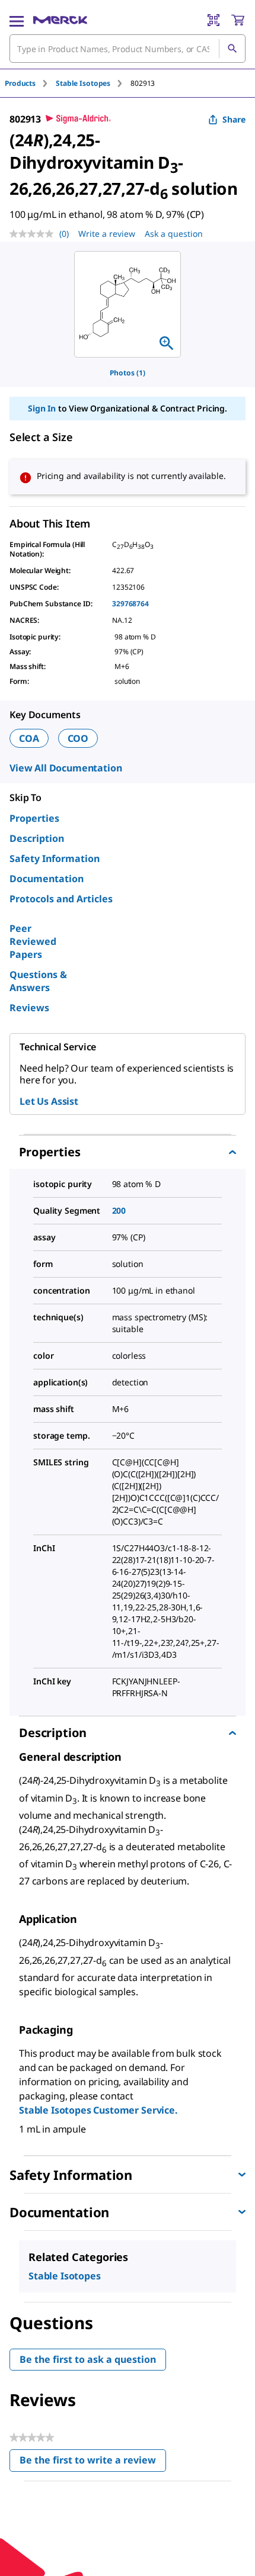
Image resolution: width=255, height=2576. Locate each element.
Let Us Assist (49, 1101)
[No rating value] (34, 234)
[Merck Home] (60, 20)
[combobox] (128, 49)
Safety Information (55, 858)
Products (20, 83)
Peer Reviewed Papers (33, 941)
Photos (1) (128, 373)
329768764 (130, 604)
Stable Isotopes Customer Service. (98, 2110)
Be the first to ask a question (88, 2359)
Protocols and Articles (61, 899)
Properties (34, 818)
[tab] (30, 83)
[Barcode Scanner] (213, 20)
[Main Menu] (17, 20)
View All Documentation (66, 768)
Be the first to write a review (93, 2463)
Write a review (107, 234)
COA (29, 738)
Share (234, 119)
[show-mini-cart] (238, 20)
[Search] (232, 49)
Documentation (47, 879)
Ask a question (174, 234)
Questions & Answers (38, 981)
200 (119, 1210)
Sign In (42, 408)
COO (78, 738)
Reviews (29, 1008)
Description (37, 838)
